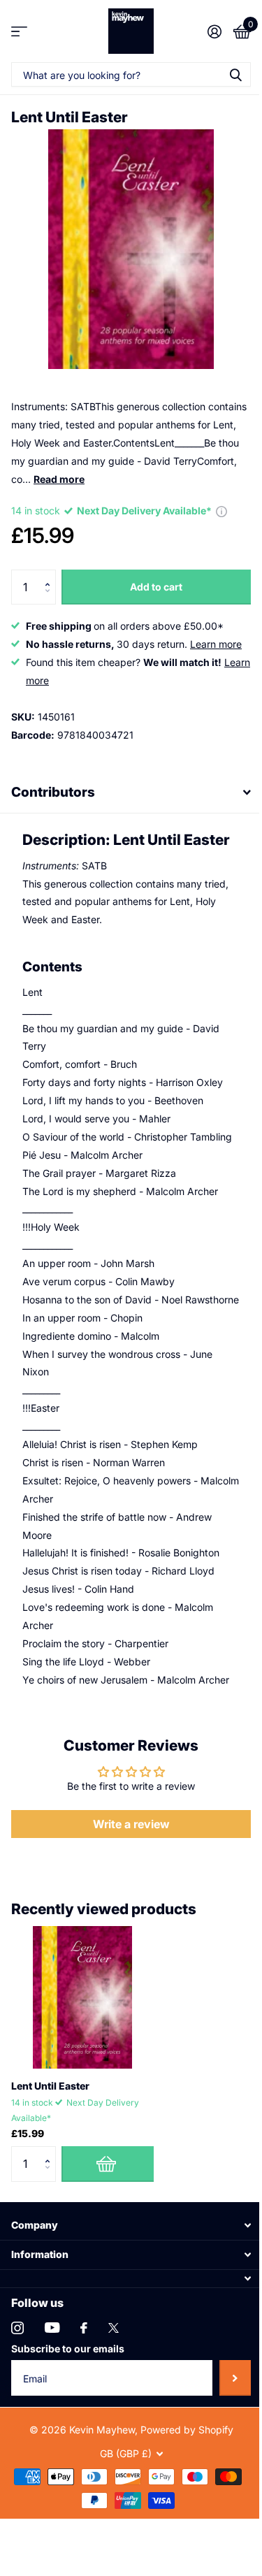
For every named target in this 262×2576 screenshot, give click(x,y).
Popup (221, 511)
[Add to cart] (108, 2243)
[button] (51, 575)
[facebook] (84, 2406)
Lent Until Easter (50, 2165)
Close (126, 2304)
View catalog (19, 31)
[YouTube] (52, 2407)
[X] (114, 2406)
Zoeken (235, 74)
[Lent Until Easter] (82, 2076)
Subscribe (225, 2456)
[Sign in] (214, 31)
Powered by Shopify (181, 2508)
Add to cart (156, 587)
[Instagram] (17, 2406)
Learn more (216, 644)
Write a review (126, 1903)
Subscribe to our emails (68, 2427)
